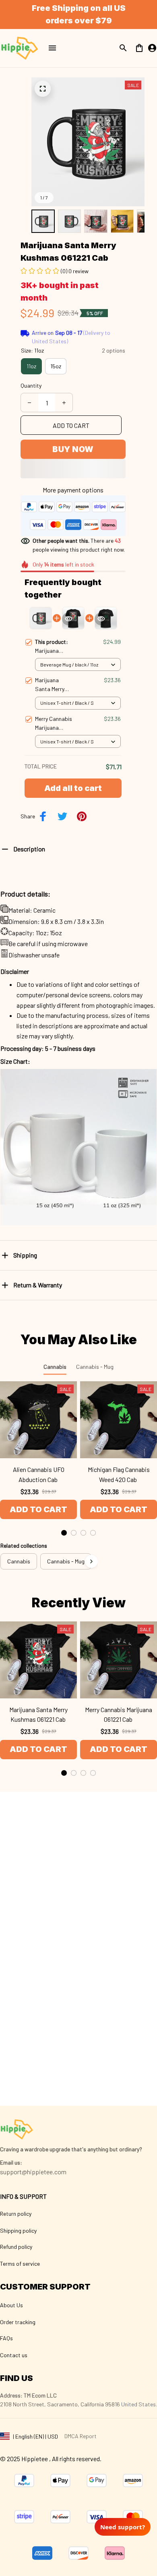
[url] (11, 2163)
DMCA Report (81, 2436)
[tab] (64, 1533)
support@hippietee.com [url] (33, 2172)
